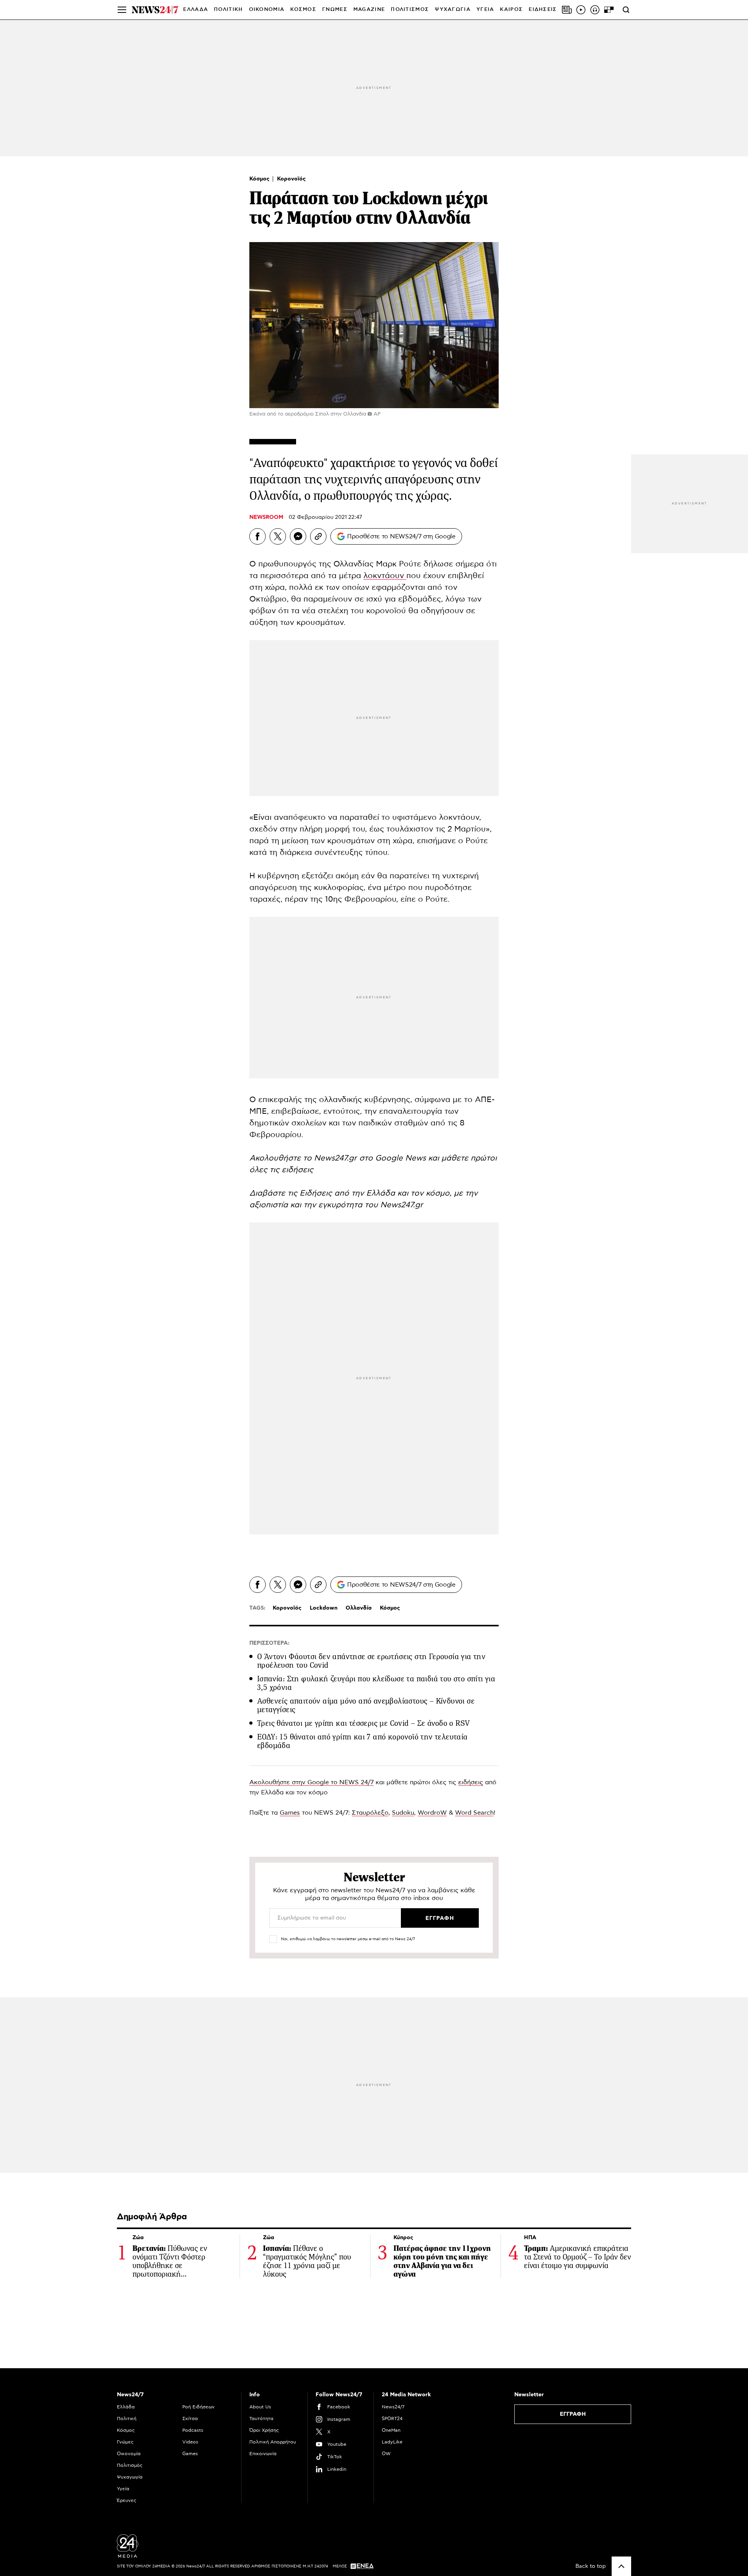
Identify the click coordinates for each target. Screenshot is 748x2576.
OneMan (391, 2430)
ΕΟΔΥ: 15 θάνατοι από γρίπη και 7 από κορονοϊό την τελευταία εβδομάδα (363, 1741)
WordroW (432, 1813)
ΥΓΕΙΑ (485, 10)
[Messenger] (298, 536)
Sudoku (403, 1813)
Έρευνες (127, 2500)
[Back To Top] (621, 2566)
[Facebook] (258, 536)
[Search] (626, 10)
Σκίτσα (190, 2419)
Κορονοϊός (291, 179)
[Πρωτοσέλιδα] (567, 10)
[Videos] (581, 10)
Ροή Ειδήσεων (198, 2407)
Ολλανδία (359, 1608)
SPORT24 (392, 2419)
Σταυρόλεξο (370, 1813)
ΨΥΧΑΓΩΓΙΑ (453, 10)
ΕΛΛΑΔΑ (196, 10)
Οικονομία (129, 2454)
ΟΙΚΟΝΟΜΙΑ (267, 10)
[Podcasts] (595, 10)
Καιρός (511, 10)
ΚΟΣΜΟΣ (303, 10)
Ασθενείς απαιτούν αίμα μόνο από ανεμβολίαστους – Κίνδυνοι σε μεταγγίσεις (366, 1705)
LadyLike (392, 2442)
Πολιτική (127, 2419)
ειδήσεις (471, 1782)
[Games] (609, 10)
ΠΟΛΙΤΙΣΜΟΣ (410, 10)
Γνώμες (125, 2442)
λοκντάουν (385, 576)
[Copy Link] (318, 536)
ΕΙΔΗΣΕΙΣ (543, 10)
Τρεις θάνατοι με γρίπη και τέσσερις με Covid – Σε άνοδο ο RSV (363, 1723)
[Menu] (122, 10)
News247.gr (402, 1205)
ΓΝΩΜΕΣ (335, 10)
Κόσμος (260, 179)
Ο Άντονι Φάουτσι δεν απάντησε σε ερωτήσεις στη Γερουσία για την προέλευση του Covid (371, 1661)
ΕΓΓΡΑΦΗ (573, 2414)
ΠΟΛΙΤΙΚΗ (228, 10)
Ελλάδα (126, 2407)
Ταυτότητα (261, 2419)
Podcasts (193, 2430)
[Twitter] (278, 536)
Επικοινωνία (263, 2454)
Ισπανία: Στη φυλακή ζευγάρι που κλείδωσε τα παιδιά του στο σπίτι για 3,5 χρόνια (376, 1683)
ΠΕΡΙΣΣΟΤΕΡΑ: (269, 1643)
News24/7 (393, 2407)
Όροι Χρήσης (264, 2430)
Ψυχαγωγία (130, 2477)
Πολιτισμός (130, 2465)
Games (290, 1813)
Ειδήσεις (317, 1193)
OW (386, 2454)
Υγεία (123, 2489)
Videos (190, 2442)
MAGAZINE (369, 10)
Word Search (474, 1813)
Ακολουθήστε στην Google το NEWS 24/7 (311, 1782)
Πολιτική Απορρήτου (273, 2442)
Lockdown (324, 1608)
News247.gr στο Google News (371, 1158)
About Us (260, 2407)
